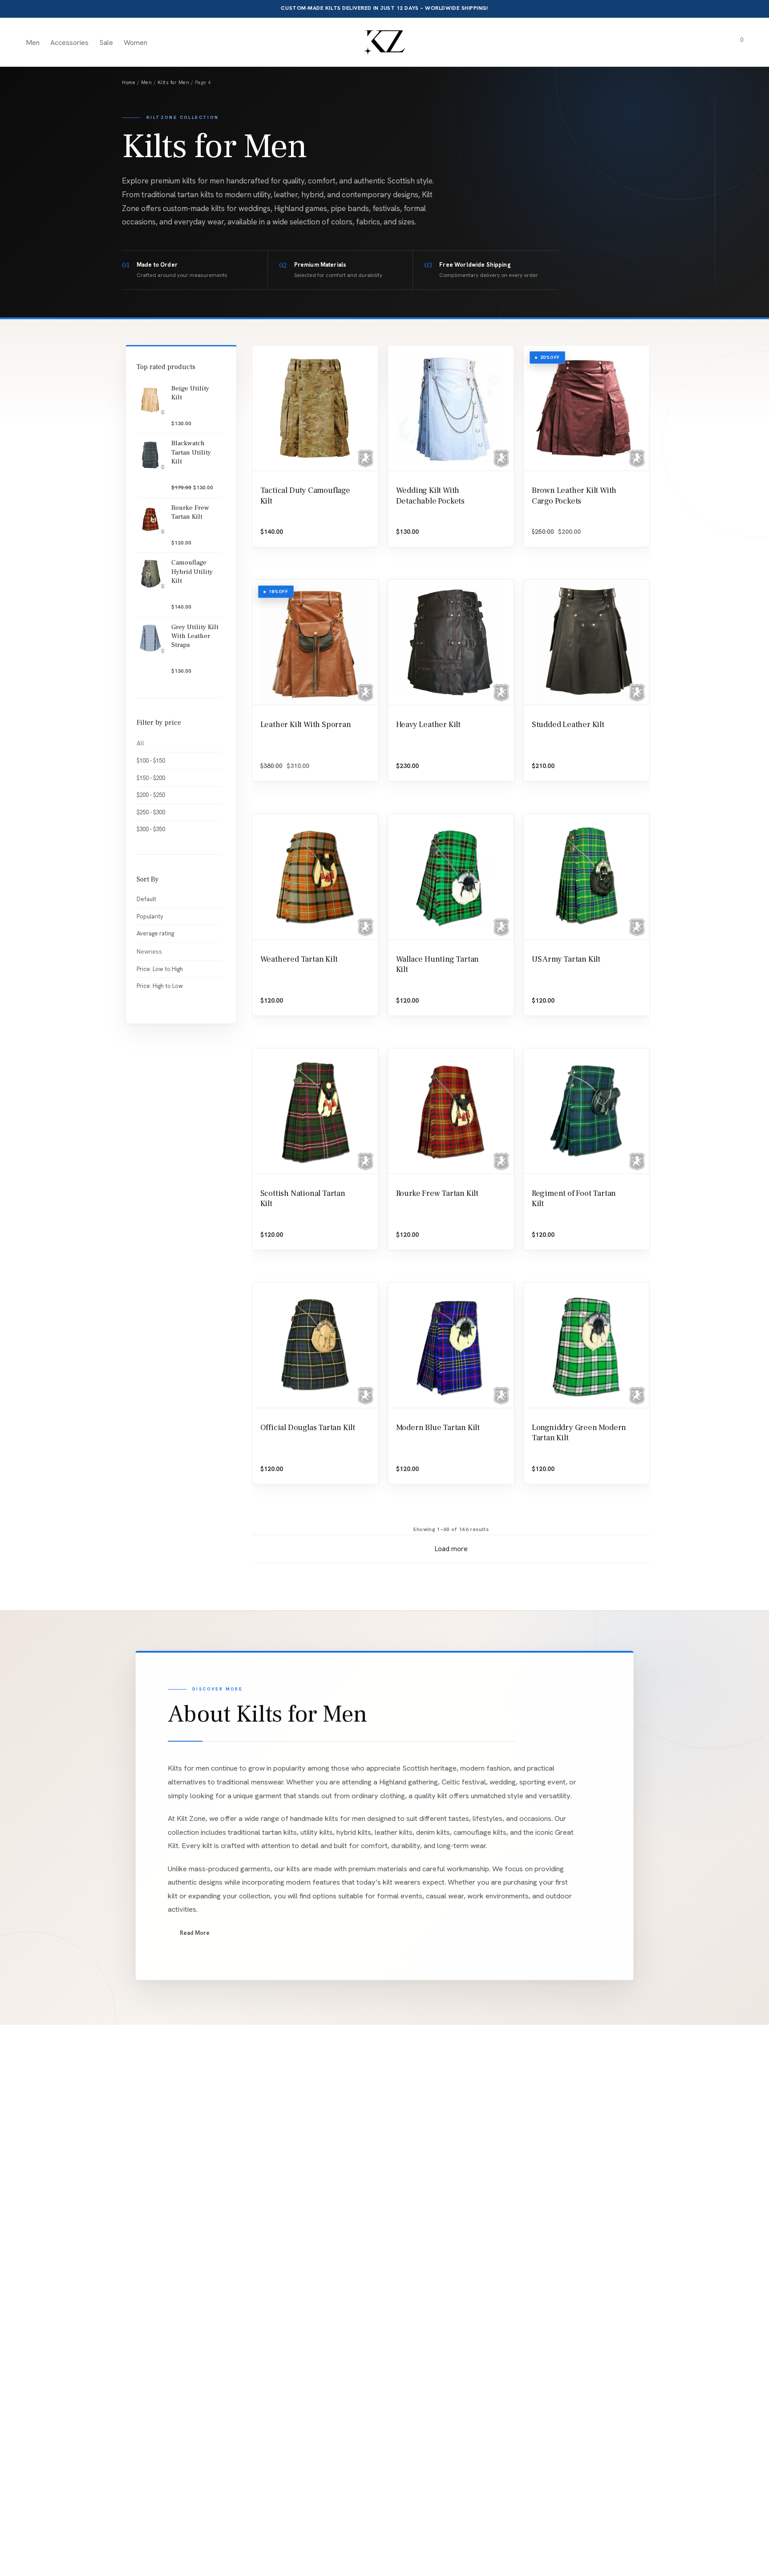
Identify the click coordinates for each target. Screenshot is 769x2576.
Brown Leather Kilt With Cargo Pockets (574, 496)
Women (136, 43)
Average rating (155, 933)
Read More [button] (195, 1933)
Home (129, 82)
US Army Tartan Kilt (566, 959)
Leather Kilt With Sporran (306, 725)
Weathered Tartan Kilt (299, 959)
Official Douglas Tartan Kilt (308, 1428)
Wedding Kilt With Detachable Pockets (430, 496)
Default (146, 899)
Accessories (69, 43)
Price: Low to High (160, 969)
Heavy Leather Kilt (428, 725)
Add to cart (277, 542)
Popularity (150, 916)
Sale (106, 43)
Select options (417, 542)
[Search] (688, 43)
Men (33, 43)
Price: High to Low (160, 986)
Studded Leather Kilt (568, 725)
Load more (451, 1549)
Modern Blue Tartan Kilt (438, 1428)
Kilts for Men (174, 82)
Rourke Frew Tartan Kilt (437, 1193)
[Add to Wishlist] (369, 481)
